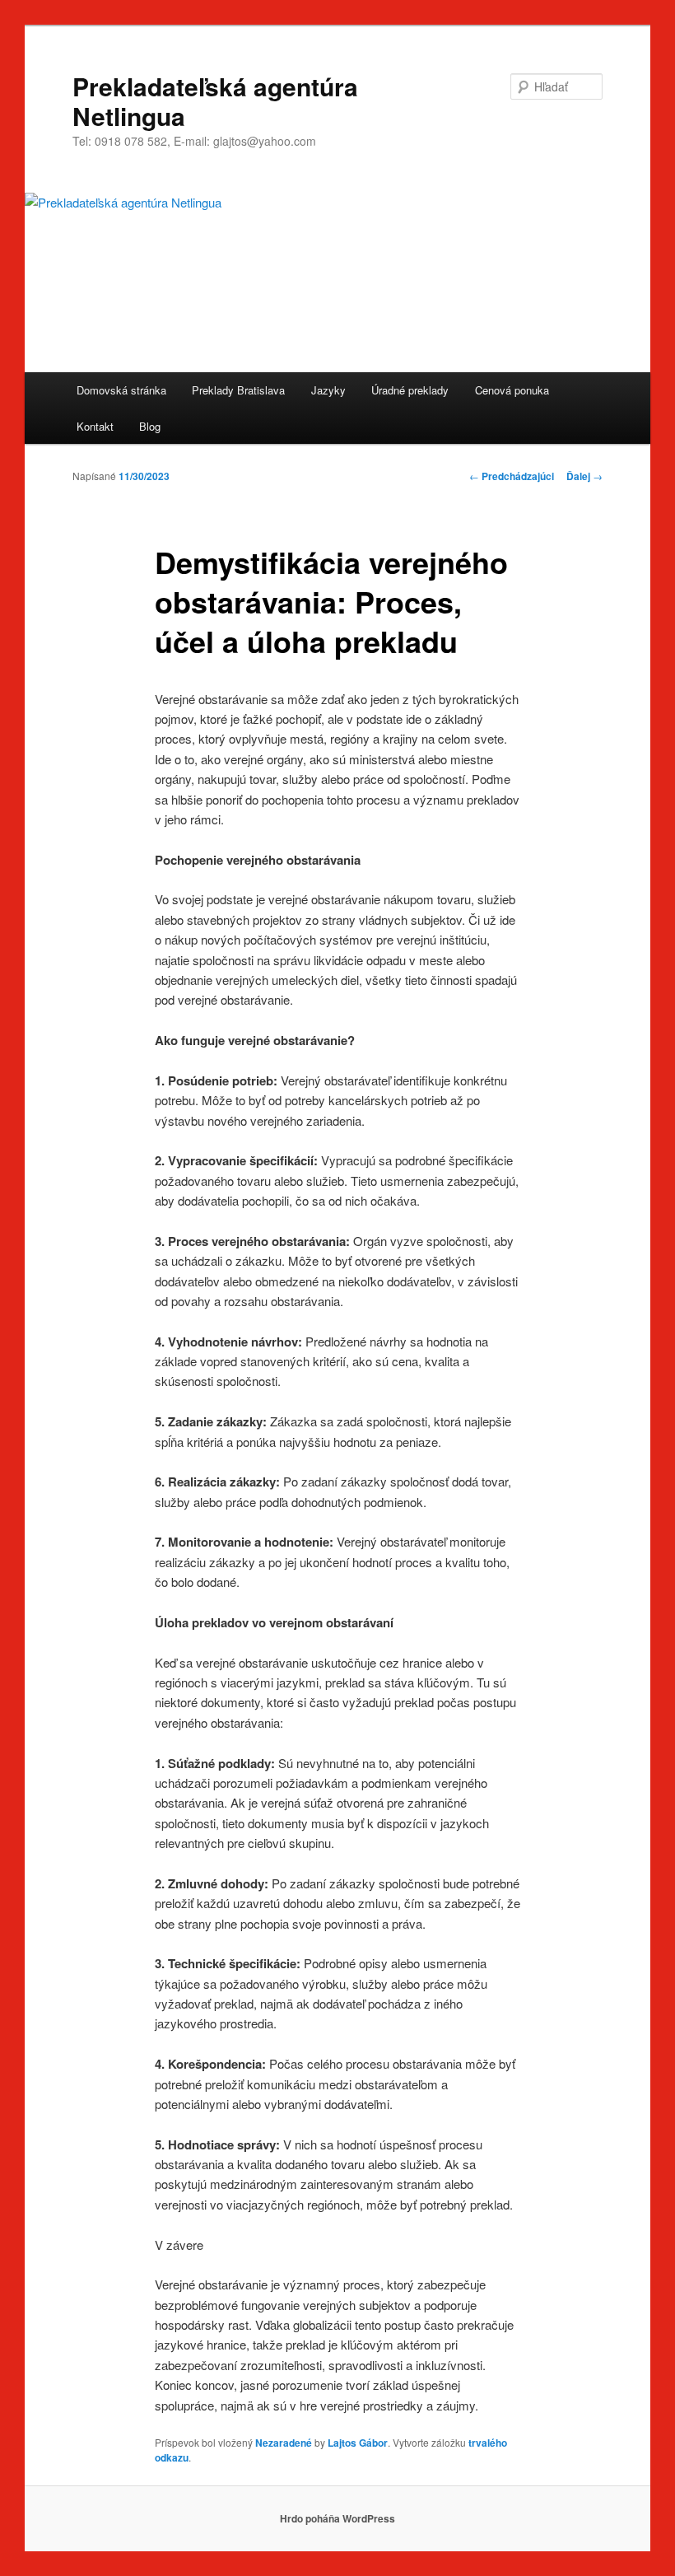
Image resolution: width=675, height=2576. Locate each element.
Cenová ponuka (512, 390)
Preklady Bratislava (238, 390)
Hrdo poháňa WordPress (337, 2518)
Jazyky (328, 390)
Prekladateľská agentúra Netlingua (215, 101)
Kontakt (95, 426)
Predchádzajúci (512, 476)
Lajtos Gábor (358, 2443)
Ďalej (584, 476)
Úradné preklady (410, 390)
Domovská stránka (121, 390)
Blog (150, 426)
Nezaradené (284, 2443)
